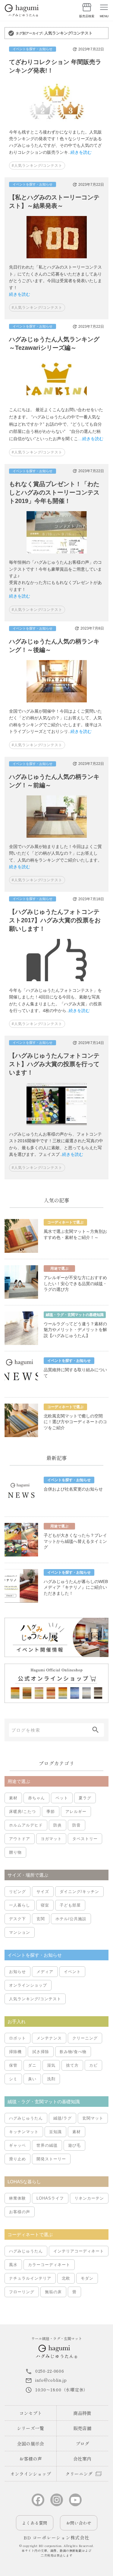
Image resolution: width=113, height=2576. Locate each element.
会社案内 (82, 2459)
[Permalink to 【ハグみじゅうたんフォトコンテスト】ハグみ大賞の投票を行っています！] (57, 1127)
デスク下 (17, 1919)
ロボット (17, 2038)
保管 (13, 2065)
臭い (32, 2079)
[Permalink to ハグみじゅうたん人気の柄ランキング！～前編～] (57, 840)
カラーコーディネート (49, 2265)
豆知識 (55, 2132)
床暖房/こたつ (22, 1812)
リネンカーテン (89, 2198)
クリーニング (85, 2038)
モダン (87, 2278)
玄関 (41, 1919)
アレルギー (76, 1812)
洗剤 (51, 2079)
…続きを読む (91, 439)
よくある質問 (35, 2523)
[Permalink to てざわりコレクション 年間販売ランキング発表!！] (57, 125)
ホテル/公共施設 (71, 1919)
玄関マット (93, 2118)
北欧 (66, 2278)
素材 (13, 1798)
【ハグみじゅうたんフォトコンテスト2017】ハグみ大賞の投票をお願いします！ (55, 920)
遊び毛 (74, 2145)
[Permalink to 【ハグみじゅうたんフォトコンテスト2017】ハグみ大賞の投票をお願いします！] (57, 983)
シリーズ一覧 (30, 2428)
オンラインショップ (28, 1985)
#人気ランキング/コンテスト (37, 166)
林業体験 (17, 2198)
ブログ (82, 2444)
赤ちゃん (36, 1798)
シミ (13, 2079)
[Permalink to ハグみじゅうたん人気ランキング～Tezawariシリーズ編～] (57, 402)
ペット (62, 1798)
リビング (17, 1892)
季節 (51, 1812)
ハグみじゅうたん (26, 2118)
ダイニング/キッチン (79, 1892)
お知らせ (17, 1972)
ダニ (32, 2065)
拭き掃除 (41, 2052)
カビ (93, 2065)
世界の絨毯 (47, 2145)
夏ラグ (85, 1798)
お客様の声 (20, 2212)
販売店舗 (82, 2428)
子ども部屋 (70, 1905)
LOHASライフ (50, 2198)
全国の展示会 (30, 2444)
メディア (45, 1972)
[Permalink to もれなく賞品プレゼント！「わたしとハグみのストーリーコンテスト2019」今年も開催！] (57, 556)
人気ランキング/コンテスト (35, 1999)
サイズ (43, 1892)
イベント (72, 1972)
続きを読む (81, 152)
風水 (13, 2265)
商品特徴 (82, 2413)
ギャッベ (17, 2145)
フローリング (22, 2292)
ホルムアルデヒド (26, 1825)
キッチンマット (24, 2132)
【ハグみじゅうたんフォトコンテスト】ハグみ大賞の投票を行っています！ (54, 1064)
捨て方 (72, 2065)
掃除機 (15, 2052)
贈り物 (15, 1852)
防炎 (58, 1825)
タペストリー (85, 1839)
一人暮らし (20, 1905)
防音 (77, 1825)
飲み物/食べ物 (73, 2052)
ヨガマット (51, 1839)
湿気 (51, 2065)
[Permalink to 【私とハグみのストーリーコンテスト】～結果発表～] (57, 260)
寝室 (45, 1905)
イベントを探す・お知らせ (33, 49)
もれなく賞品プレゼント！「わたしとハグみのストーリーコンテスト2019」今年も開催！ (54, 492)
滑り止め (17, 2159)
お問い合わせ (79, 2523)
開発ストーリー (51, 2159)
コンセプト (31, 2413)
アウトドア (20, 1839)
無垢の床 (53, 2292)
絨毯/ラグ (63, 2118)
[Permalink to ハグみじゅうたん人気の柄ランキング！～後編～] (57, 704)
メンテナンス (49, 2038)
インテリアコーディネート (79, 2251)
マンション (20, 1932)
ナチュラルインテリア (30, 2278)
